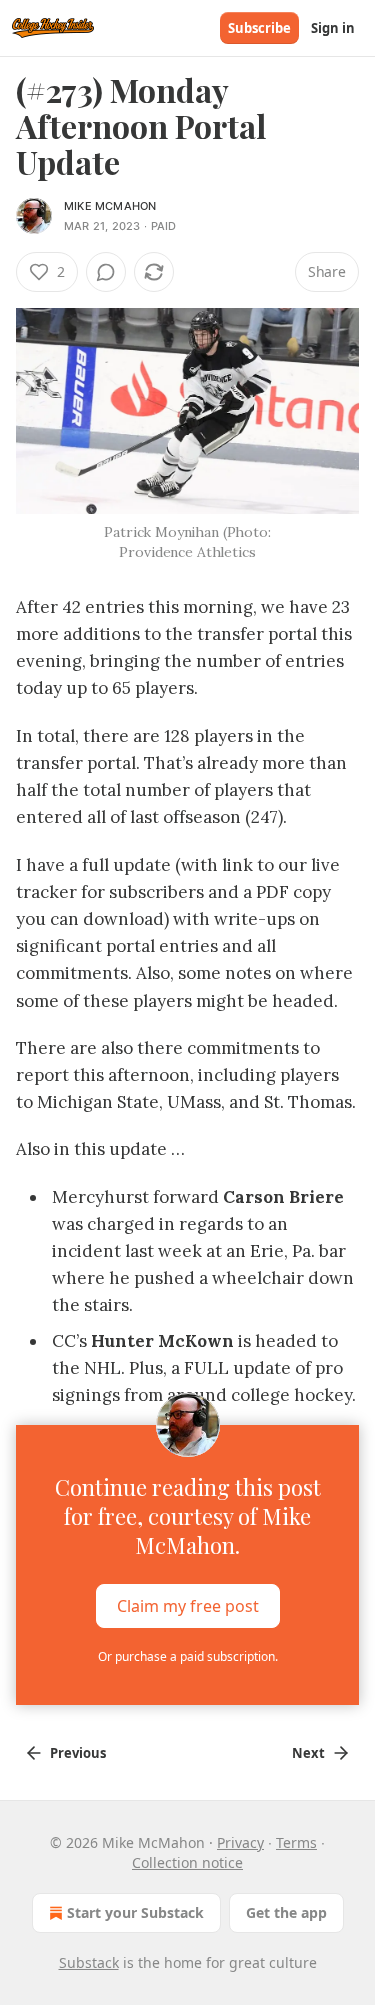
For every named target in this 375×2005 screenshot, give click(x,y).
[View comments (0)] (106, 272)
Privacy (240, 1842)
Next (308, 1753)
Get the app (286, 1912)
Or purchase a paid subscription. (188, 1656)
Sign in (333, 28)
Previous (78, 1753)
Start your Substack (135, 1912)
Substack (89, 1962)
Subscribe (259, 28)
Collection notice (187, 1862)
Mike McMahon (110, 206)
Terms (296, 1842)
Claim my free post (188, 1606)
